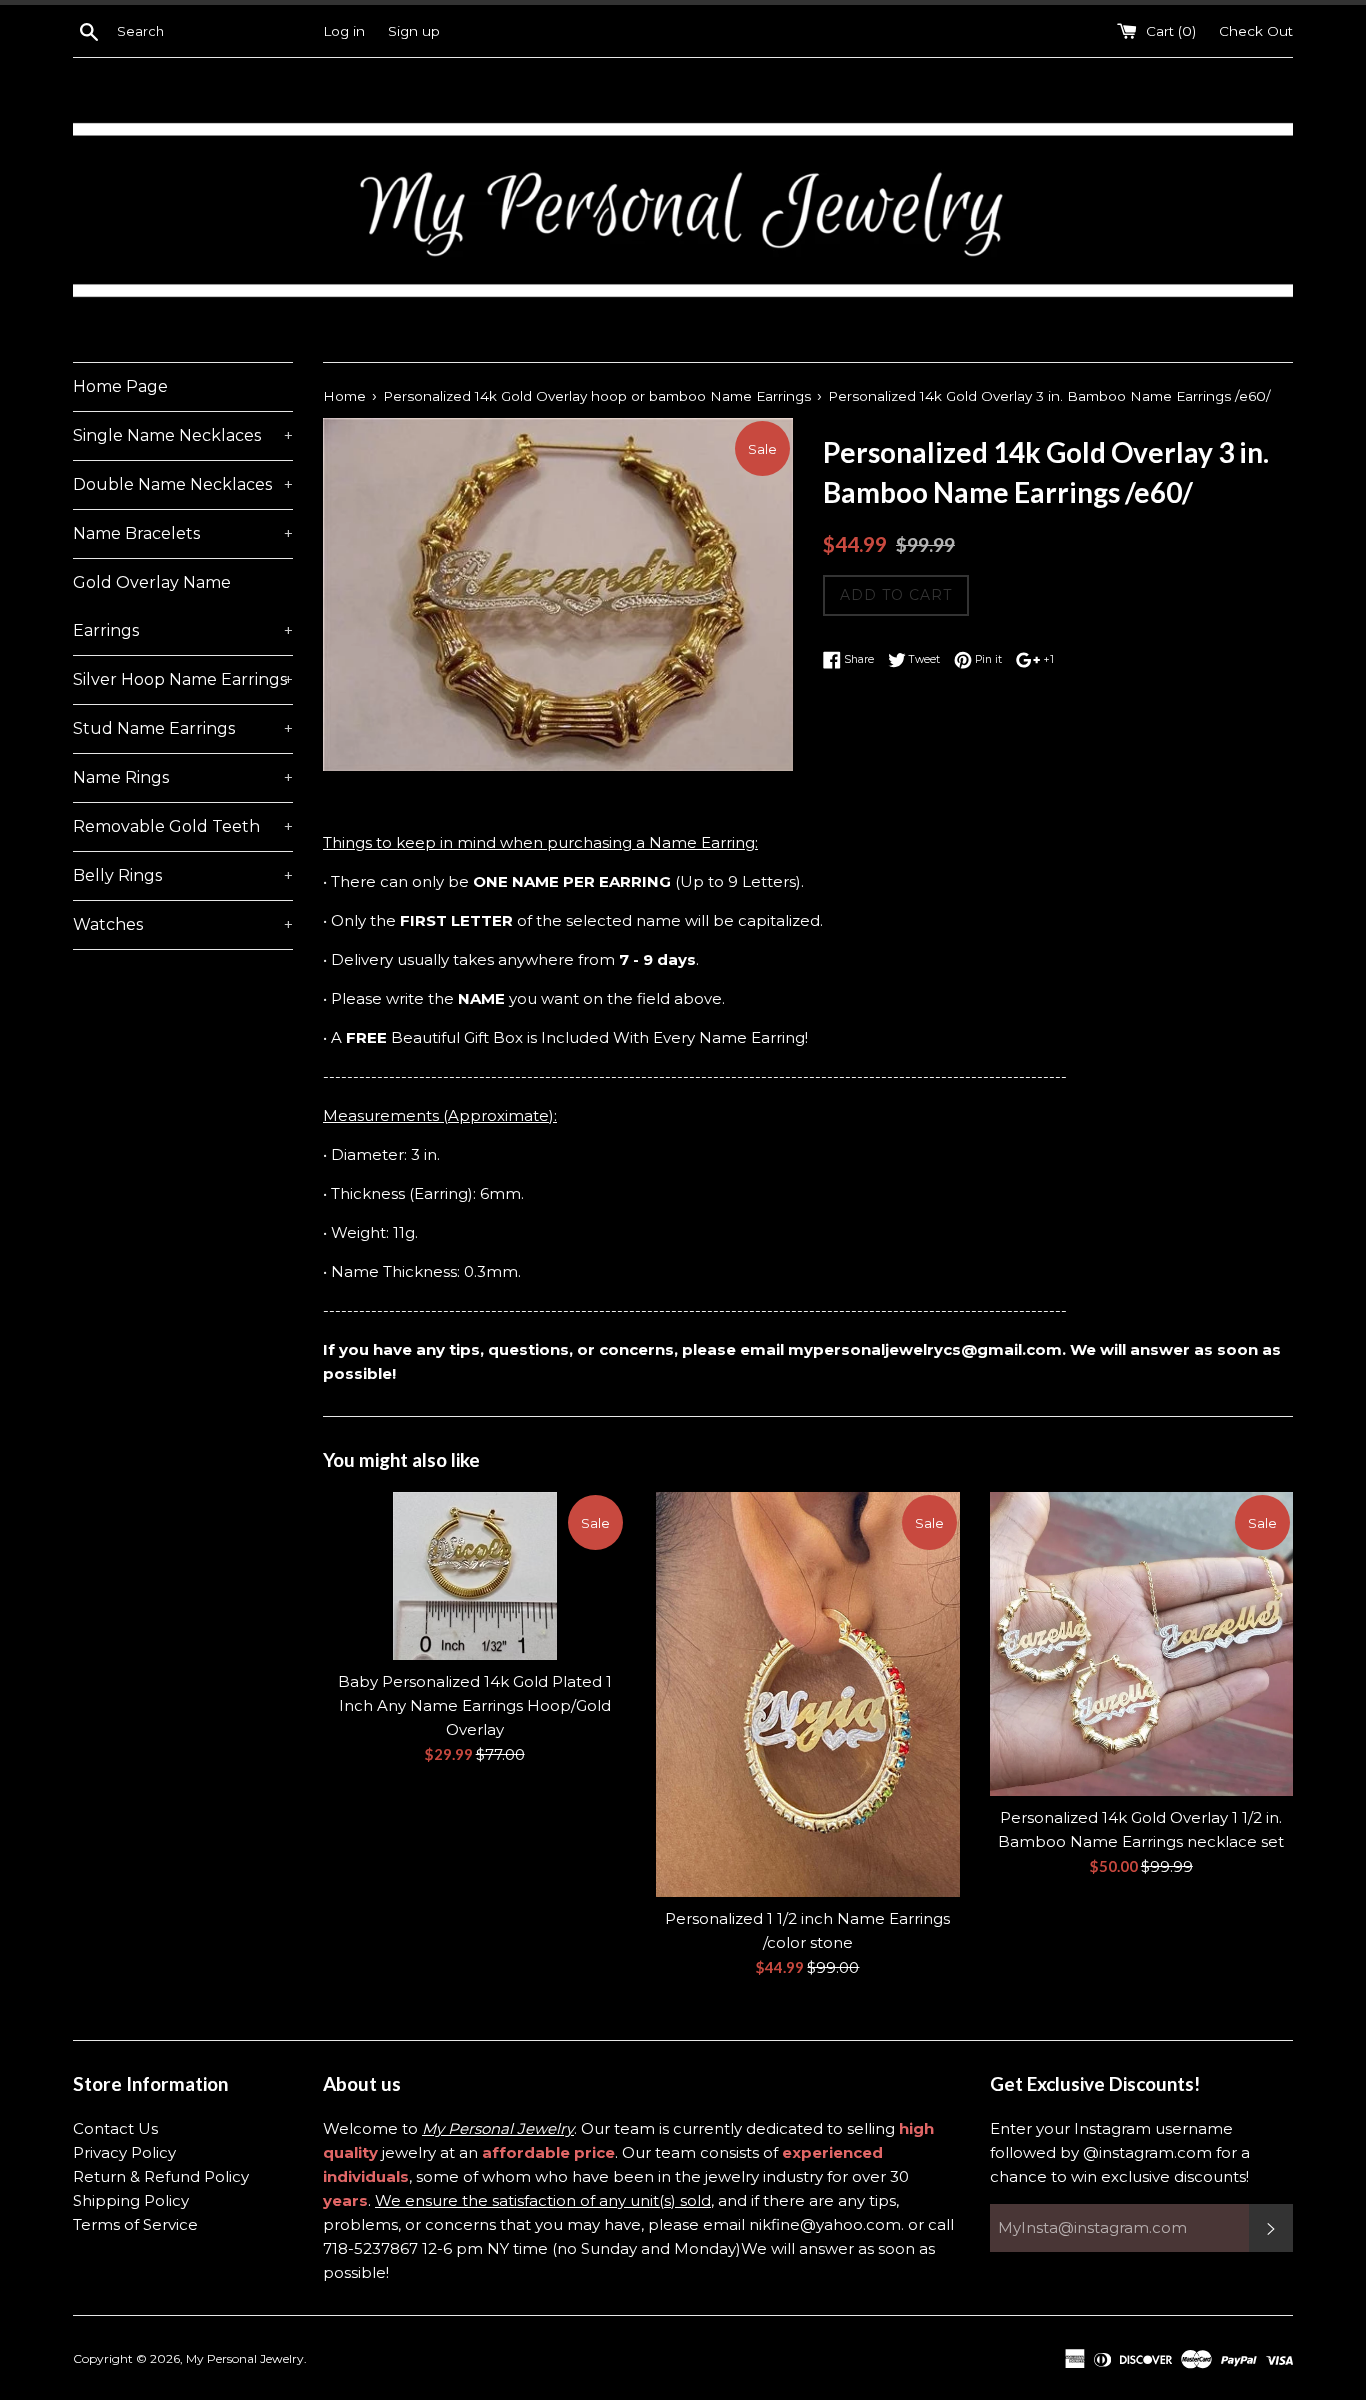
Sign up (414, 31)
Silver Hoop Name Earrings (183, 679)
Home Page (120, 386)
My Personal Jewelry (245, 2358)
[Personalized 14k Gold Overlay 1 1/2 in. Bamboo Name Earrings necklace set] (1141, 1643)
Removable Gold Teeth (183, 826)
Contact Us (115, 2128)
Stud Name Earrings (183, 728)
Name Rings (183, 777)
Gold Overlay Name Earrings (183, 606)
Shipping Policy (131, 2200)
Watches (183, 924)
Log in (344, 31)
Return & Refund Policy (161, 2176)
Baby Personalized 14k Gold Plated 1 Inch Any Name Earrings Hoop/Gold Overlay (475, 1705)
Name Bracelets (183, 533)
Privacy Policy (124, 2152)
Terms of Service (135, 2224)
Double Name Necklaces (183, 484)
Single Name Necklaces (183, 435)
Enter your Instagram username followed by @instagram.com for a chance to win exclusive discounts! (1120, 2152)
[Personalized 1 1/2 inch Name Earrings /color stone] (807, 1694)
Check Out (1256, 31)
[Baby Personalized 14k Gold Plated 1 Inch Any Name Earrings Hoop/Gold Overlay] (474, 1576)
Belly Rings (183, 875)
